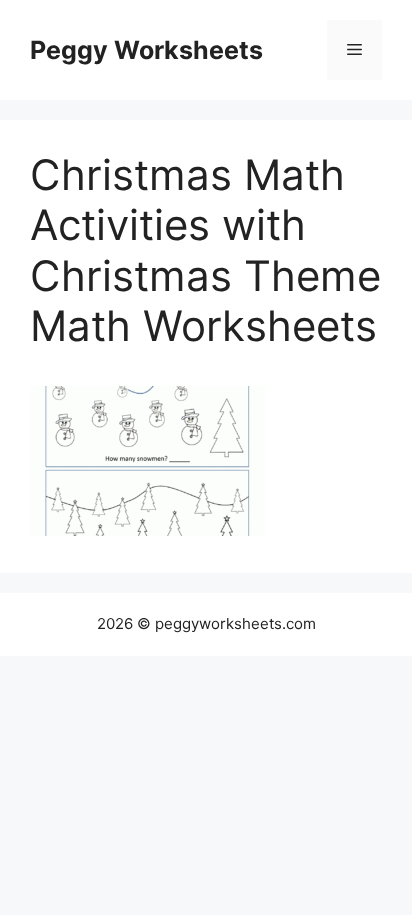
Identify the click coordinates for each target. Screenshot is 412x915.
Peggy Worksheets (146, 50)
